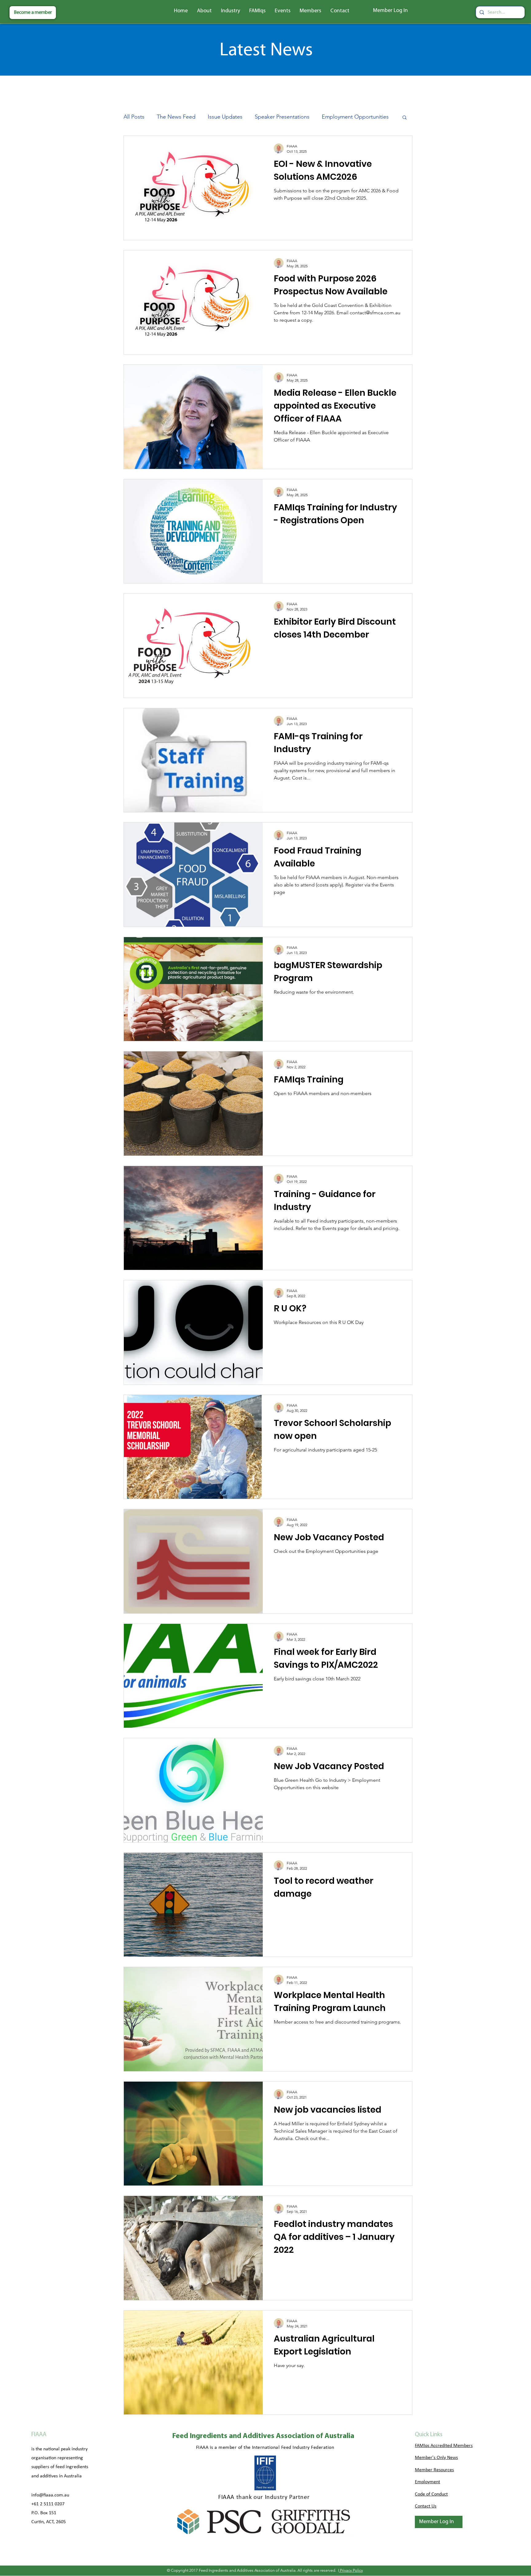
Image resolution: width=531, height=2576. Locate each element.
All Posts (134, 117)
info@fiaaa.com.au (50, 2509)
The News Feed (176, 117)
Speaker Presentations (282, 117)
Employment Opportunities (355, 117)
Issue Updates (225, 117)
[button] (204, 11)
